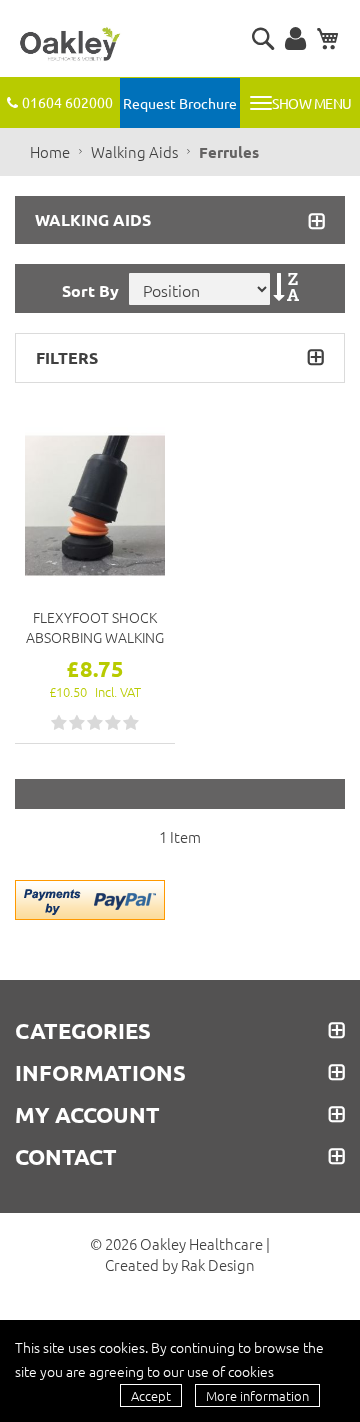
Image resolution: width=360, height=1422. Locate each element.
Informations (100, 1073)
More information (257, 1395)
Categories (83, 1031)
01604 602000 (67, 102)
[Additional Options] (90, 897)
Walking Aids (136, 151)
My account (87, 1115)
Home (51, 151)
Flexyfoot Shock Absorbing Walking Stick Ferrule (95, 627)
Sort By (90, 290)
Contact (66, 1157)
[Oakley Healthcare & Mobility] (70, 45)
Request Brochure (180, 103)
